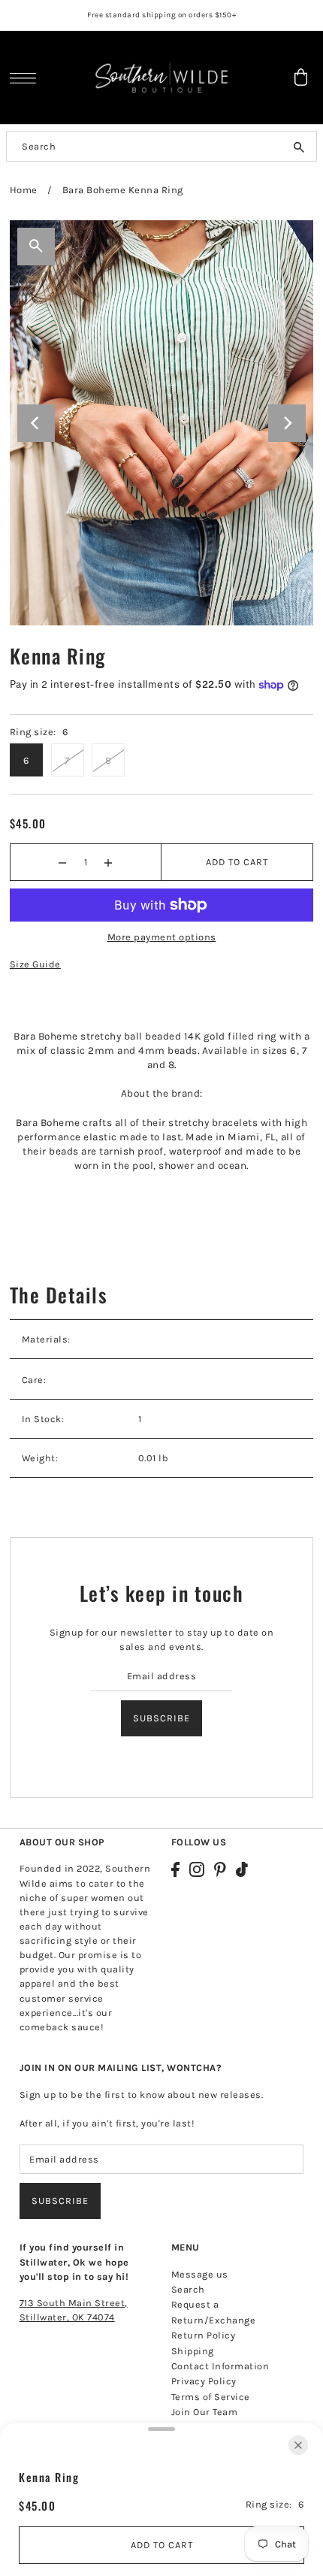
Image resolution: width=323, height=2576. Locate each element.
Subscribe (161, 1718)
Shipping (193, 2351)
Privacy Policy (204, 2381)
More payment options (162, 937)
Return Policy (204, 2335)
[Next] (287, 423)
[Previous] (36, 423)
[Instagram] (197, 1869)
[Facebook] (175, 1869)
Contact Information (220, 2366)
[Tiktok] (242, 1869)
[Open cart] (300, 77)
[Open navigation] (27, 78)
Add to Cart (237, 862)
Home (24, 190)
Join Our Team (205, 2412)
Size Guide (35, 964)
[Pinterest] (220, 1869)
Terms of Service (211, 2397)
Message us (200, 2274)
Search (188, 2289)
